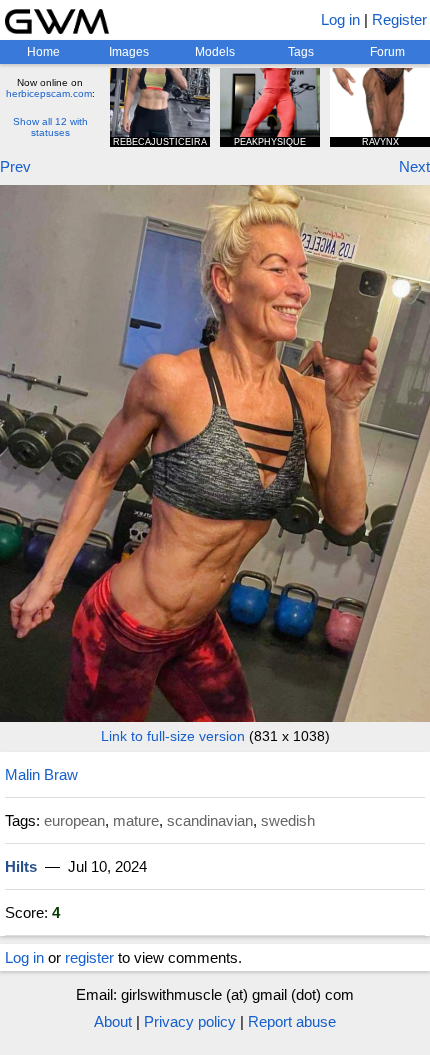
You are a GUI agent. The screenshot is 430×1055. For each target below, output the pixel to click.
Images (129, 52)
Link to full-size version (173, 736)
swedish (288, 820)
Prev (15, 166)
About (113, 1021)
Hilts (21, 866)
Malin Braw (41, 774)
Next (414, 166)
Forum (387, 52)
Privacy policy (190, 1021)
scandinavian (210, 820)
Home (43, 52)
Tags (301, 52)
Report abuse (292, 1021)
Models (215, 52)
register (89, 957)
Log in (340, 19)
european (74, 820)
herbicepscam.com (49, 93)
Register (399, 19)
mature (136, 820)
